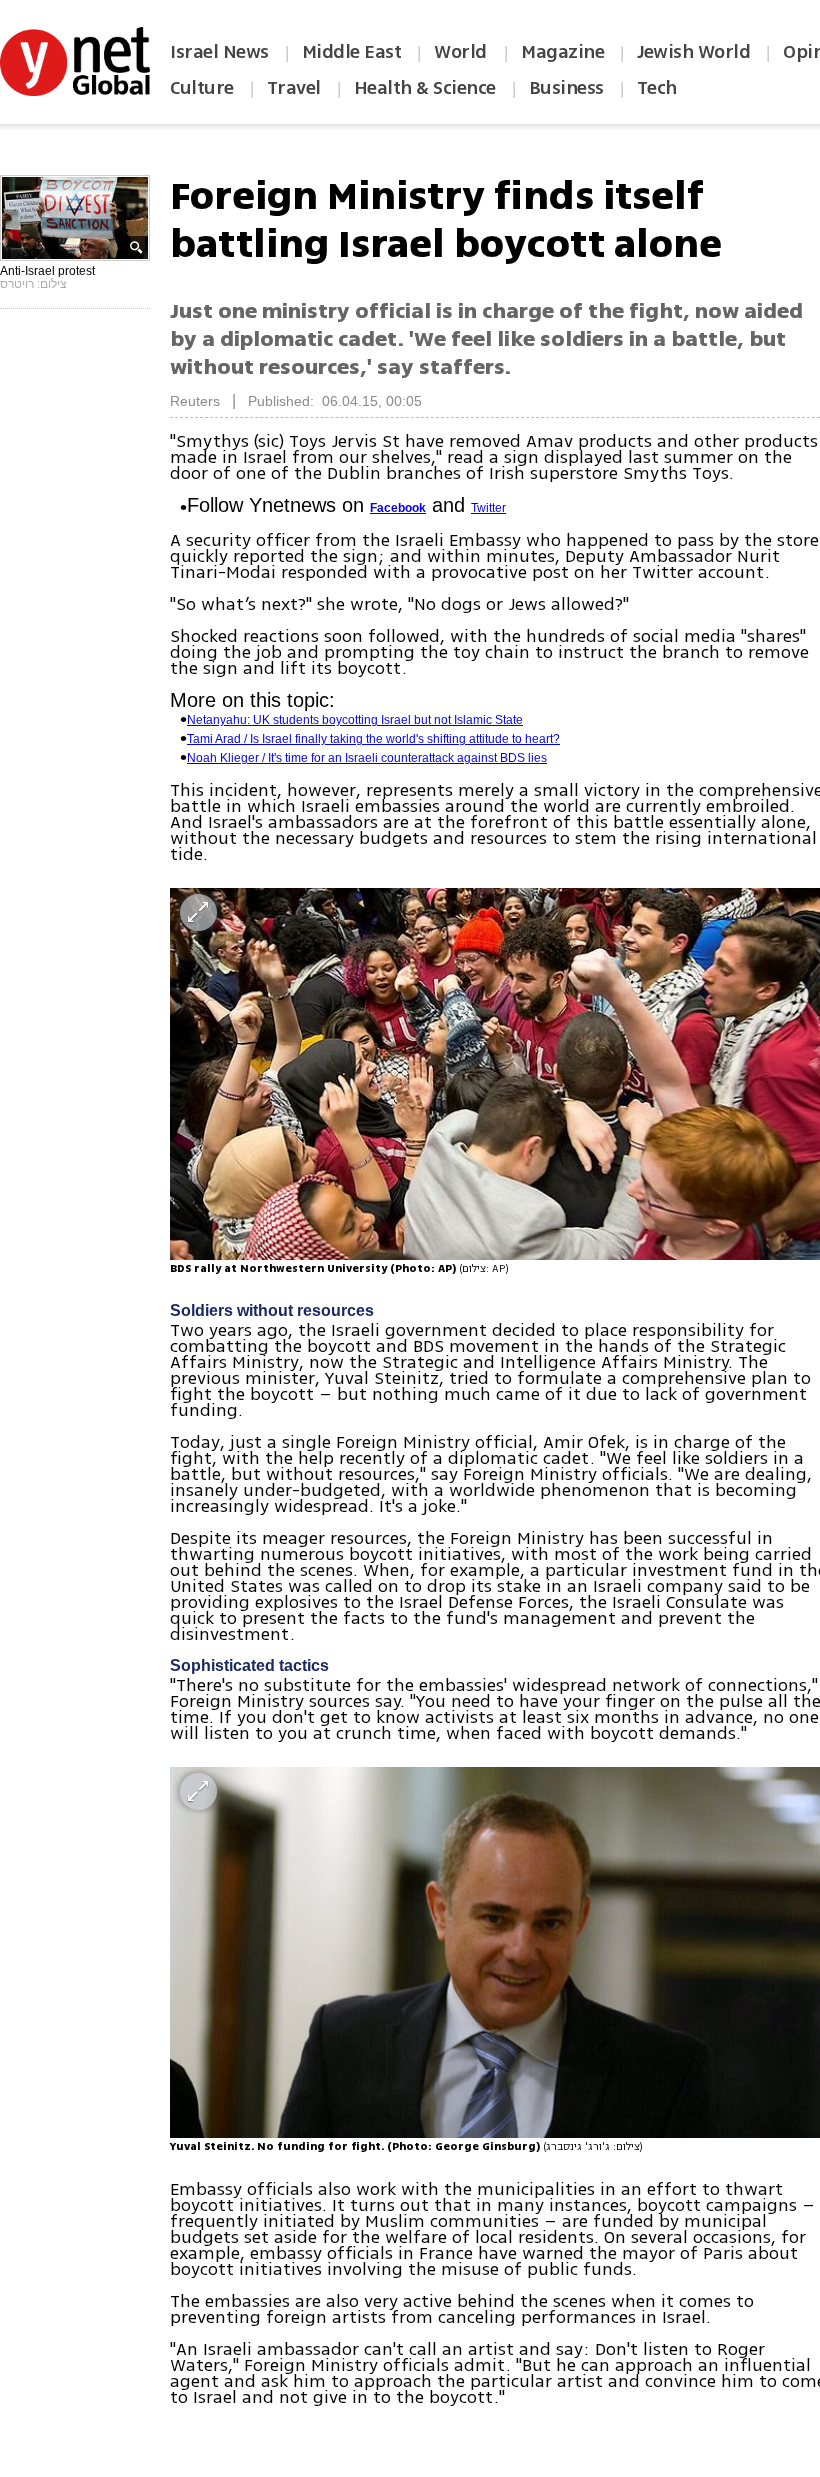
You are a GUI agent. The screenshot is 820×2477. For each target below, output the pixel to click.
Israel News (219, 52)
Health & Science (425, 88)
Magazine (562, 52)
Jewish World (693, 52)
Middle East (352, 52)
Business (566, 88)
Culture (202, 88)
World (462, 52)
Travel (294, 88)
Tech (657, 88)
